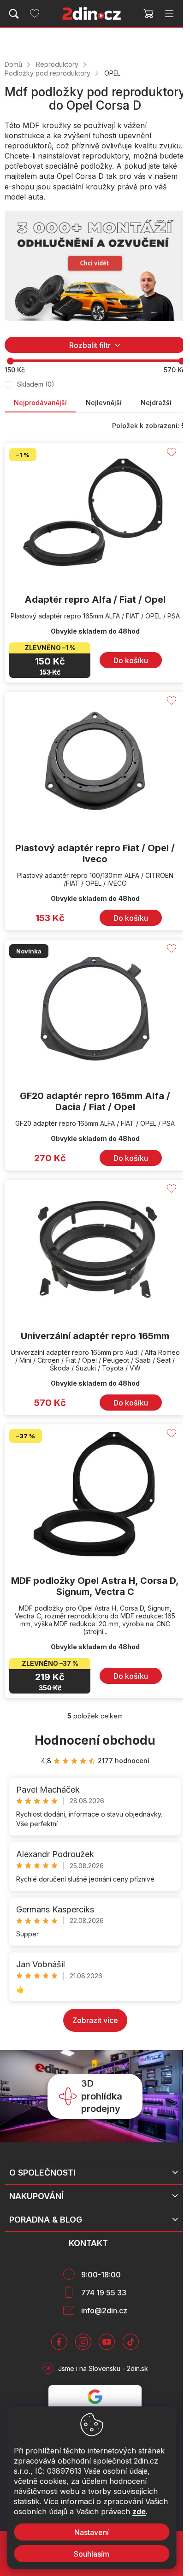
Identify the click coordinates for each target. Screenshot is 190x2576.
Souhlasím (92, 2554)
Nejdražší (156, 403)
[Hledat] (14, 14)
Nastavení (92, 2532)
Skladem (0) (36, 384)
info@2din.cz (104, 2311)
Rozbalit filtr (90, 345)
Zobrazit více (95, 2020)
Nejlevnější (104, 403)
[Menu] (169, 14)
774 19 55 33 (104, 2293)
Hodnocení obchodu (95, 1740)
